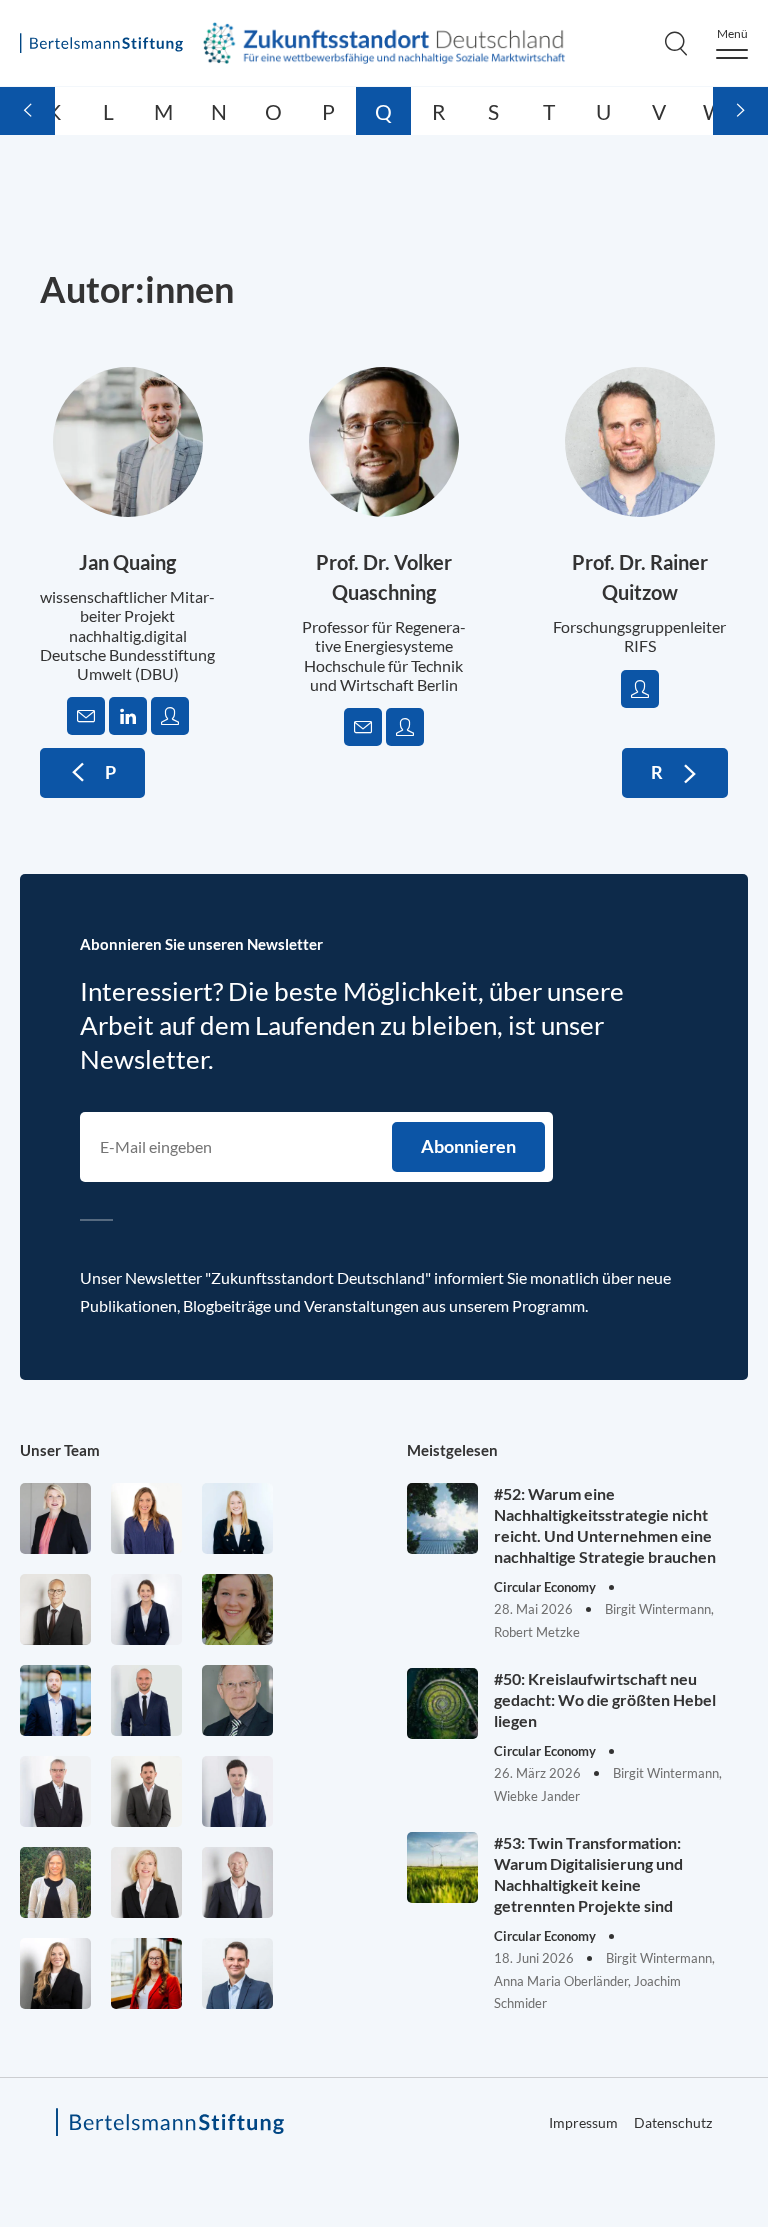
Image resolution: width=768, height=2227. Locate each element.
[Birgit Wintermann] (146, 1973)
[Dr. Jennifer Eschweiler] (146, 1518)
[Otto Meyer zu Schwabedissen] (146, 1700)
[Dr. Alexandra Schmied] (146, 1882)
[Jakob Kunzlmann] (55, 1700)
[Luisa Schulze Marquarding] (55, 1973)
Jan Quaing (127, 562)
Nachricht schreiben (86, 716)
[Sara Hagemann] (146, 1609)
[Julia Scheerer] (55, 1882)
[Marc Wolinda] (237, 1973)
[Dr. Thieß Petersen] (55, 1791)
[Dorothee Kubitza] (237, 1609)
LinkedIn (128, 716)
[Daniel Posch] (146, 1791)
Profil (170, 716)
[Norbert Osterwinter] (237, 1700)
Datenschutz (673, 2122)
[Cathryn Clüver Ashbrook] (55, 1518)
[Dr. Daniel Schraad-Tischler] (237, 1882)
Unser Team (60, 1450)
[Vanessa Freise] (237, 1518)
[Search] (676, 43)
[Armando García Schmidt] (55, 1609)
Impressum (583, 2122)
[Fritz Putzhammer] (237, 1791)
